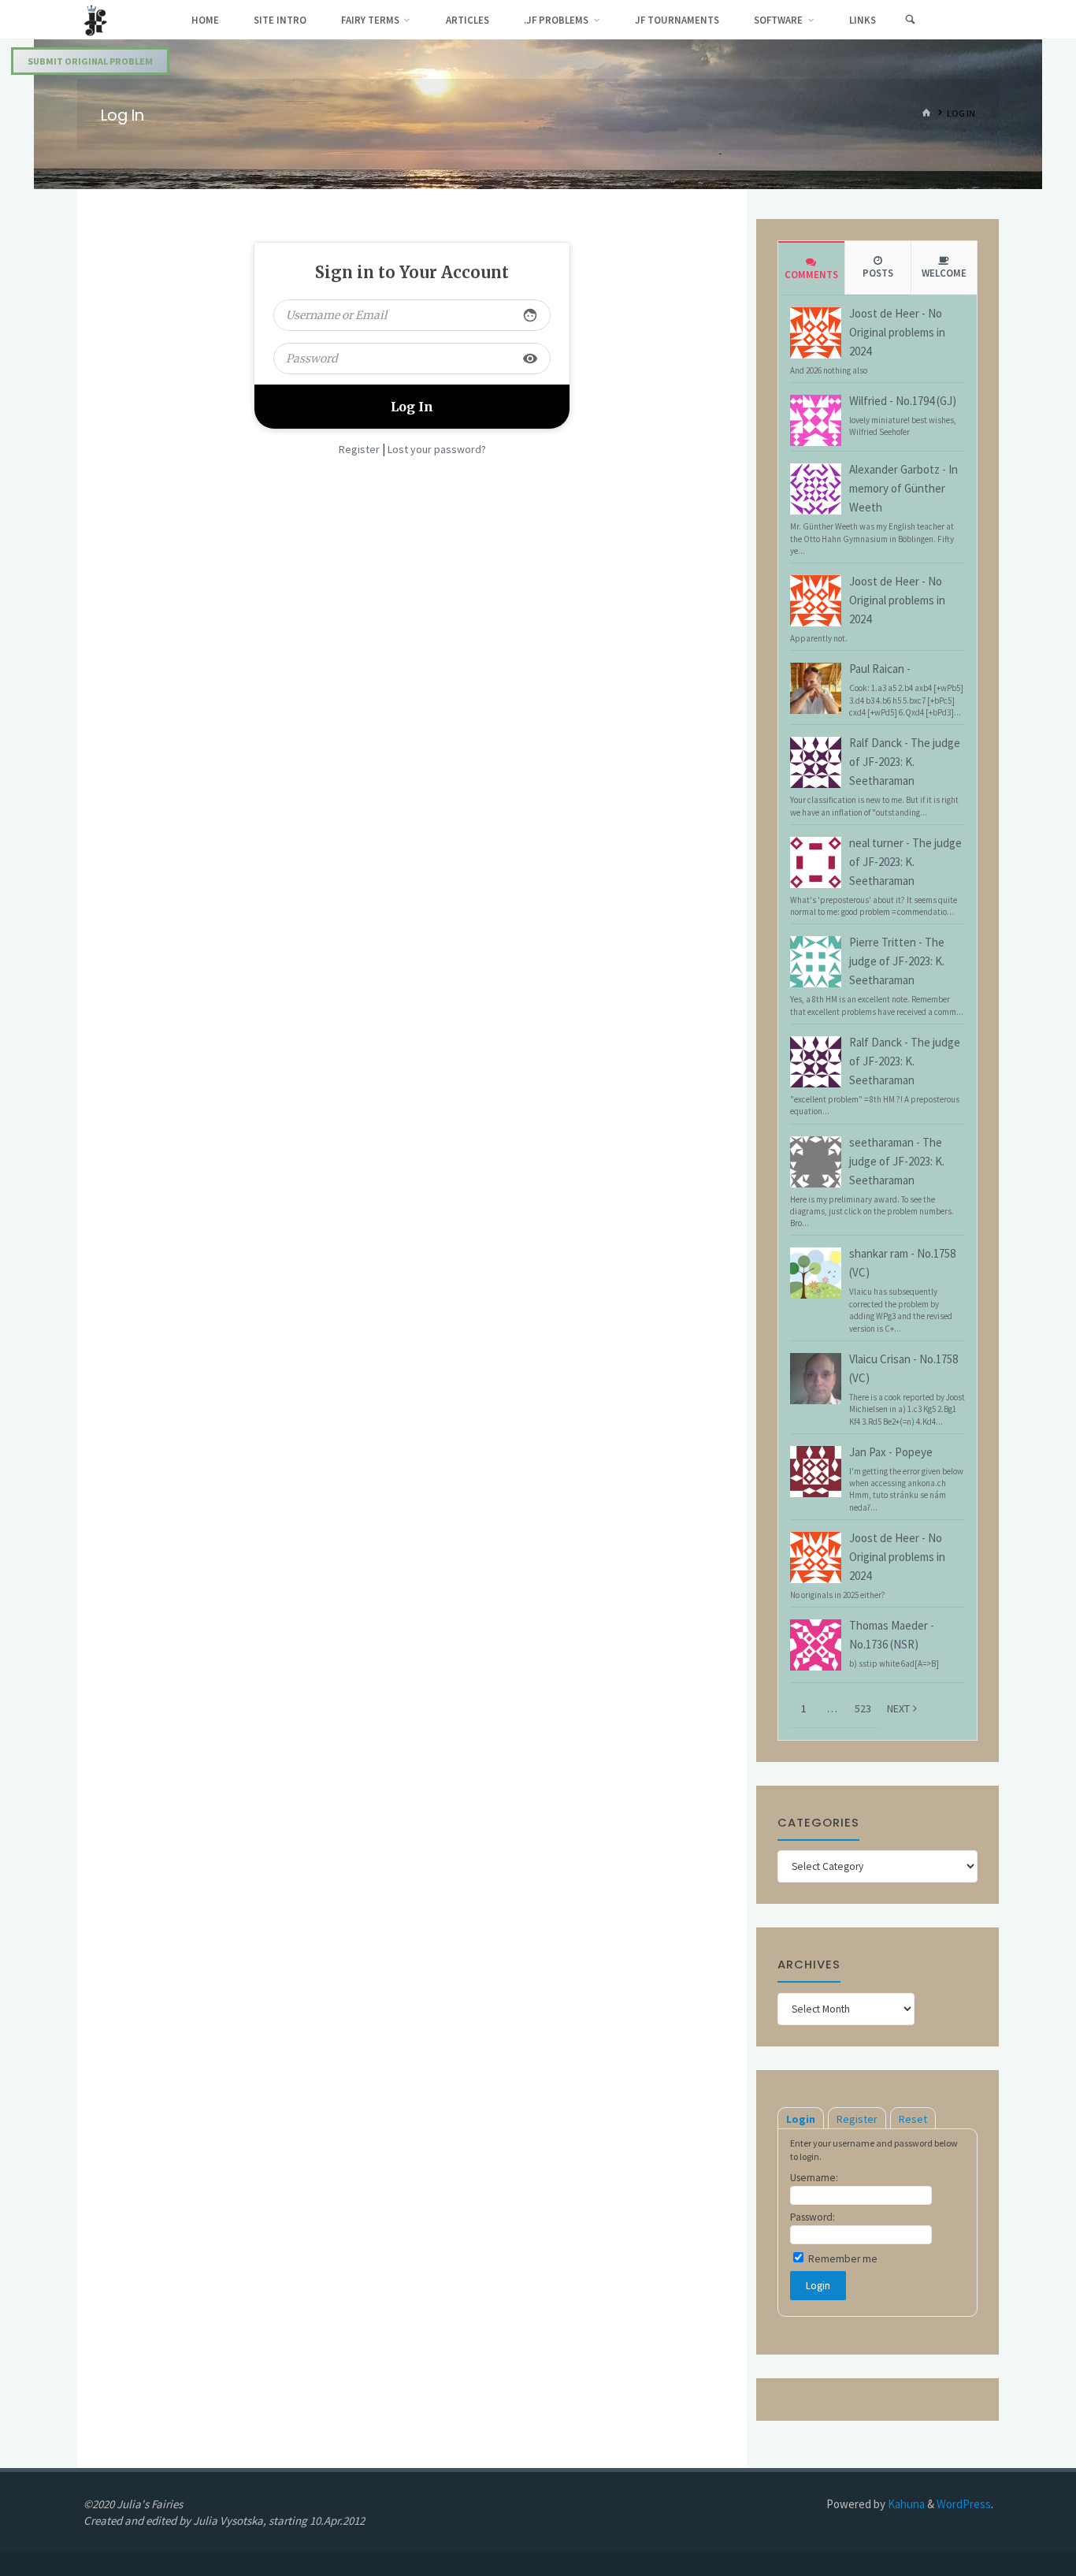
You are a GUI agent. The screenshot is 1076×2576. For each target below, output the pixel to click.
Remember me (842, 2259)
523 (863, 1708)
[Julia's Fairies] (96, 19)
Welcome (944, 273)
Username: (814, 2178)
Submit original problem (90, 61)
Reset (913, 2119)
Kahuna (905, 2504)
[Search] (910, 20)
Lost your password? (437, 449)
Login (801, 2119)
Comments (811, 275)
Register (359, 449)
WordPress (964, 2504)
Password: (813, 2217)
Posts (878, 273)
